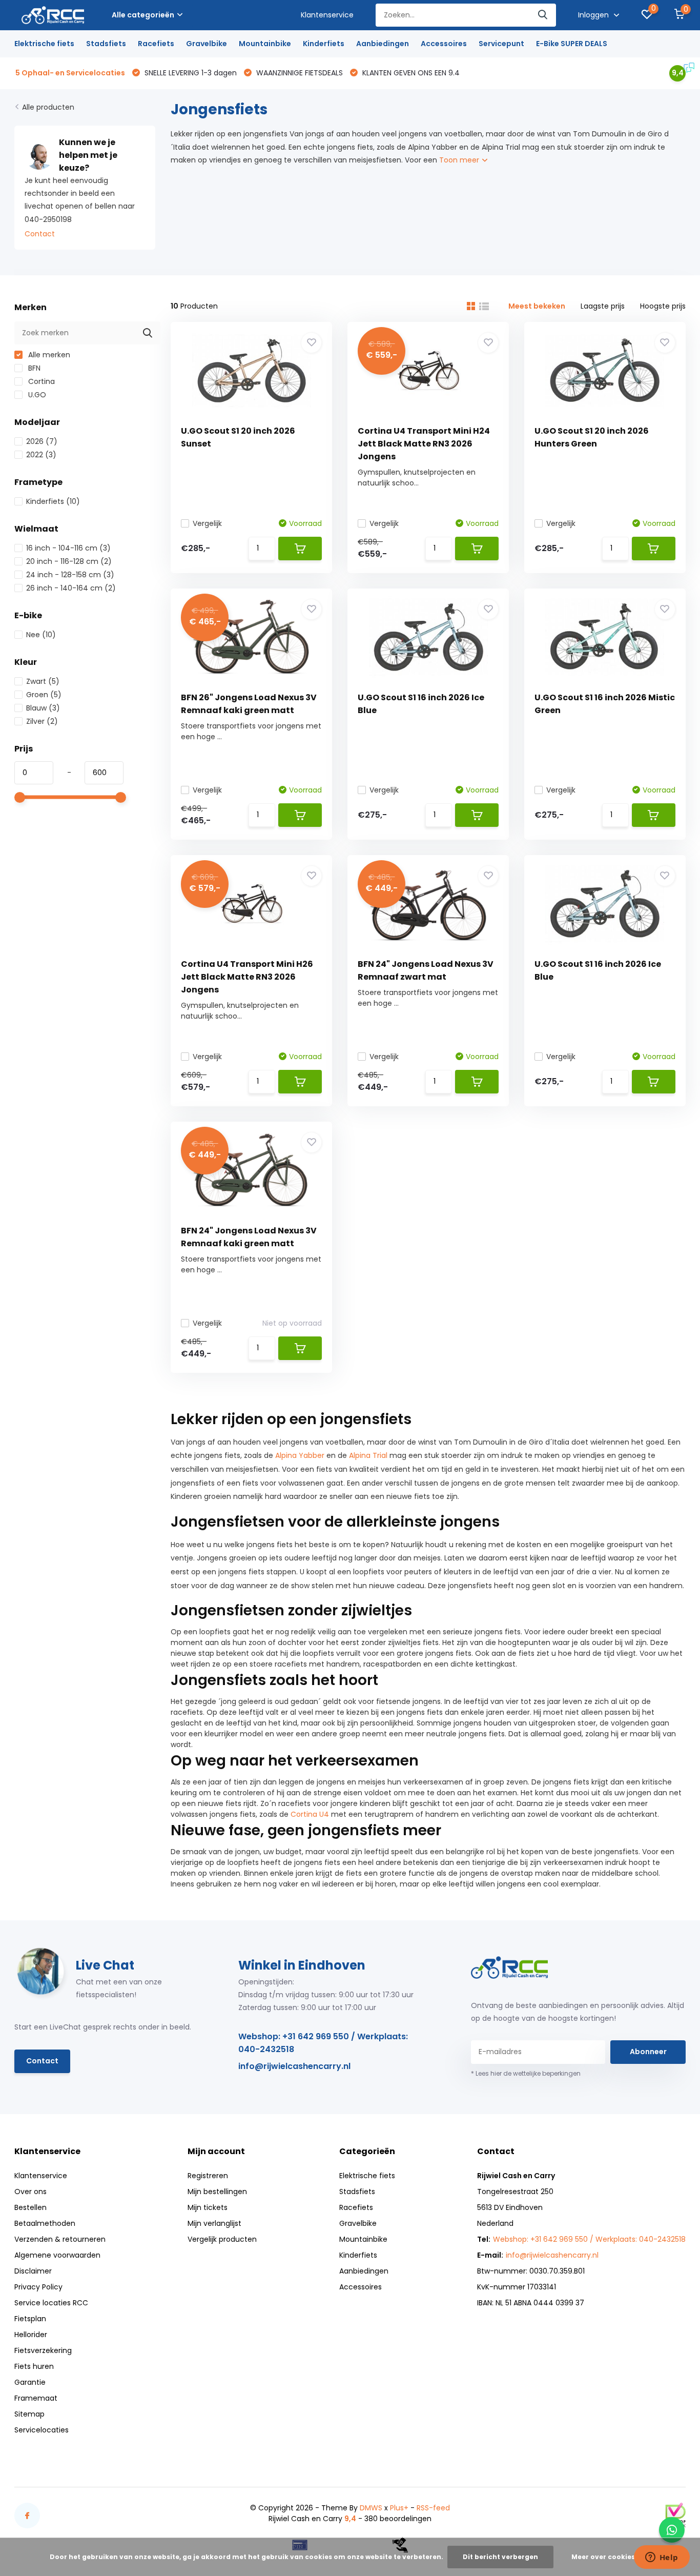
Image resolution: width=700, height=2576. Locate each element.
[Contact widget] (672, 2530)
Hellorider (31, 2335)
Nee (41, 635)
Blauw (43, 708)
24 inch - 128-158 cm (70, 575)
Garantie (30, 2382)
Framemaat (36, 2398)
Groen (44, 695)
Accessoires (444, 44)
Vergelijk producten (222, 2239)
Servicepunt (501, 44)
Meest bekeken (537, 306)
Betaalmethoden (45, 2223)
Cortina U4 (310, 1814)
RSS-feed (433, 2508)
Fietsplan (30, 2319)
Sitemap (29, 2414)
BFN (33, 368)
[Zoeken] (543, 15)
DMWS (371, 2508)
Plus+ (399, 2508)
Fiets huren (34, 2366)
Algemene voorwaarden (57, 2255)
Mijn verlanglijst (214, 2223)
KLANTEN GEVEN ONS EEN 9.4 (410, 73)
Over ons (30, 2192)
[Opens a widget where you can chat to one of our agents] (662, 2558)
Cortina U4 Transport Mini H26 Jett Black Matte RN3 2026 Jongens (247, 977)
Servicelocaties (42, 2430)
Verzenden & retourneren (60, 2239)
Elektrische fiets (44, 44)
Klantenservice (327, 15)
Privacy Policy (38, 2287)
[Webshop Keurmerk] (675, 2515)
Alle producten (48, 107)
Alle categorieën (143, 15)
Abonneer (648, 2052)
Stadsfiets (106, 44)
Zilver (42, 721)
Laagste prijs (603, 306)
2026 (42, 441)
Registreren (208, 2176)
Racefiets (156, 44)
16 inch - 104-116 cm (68, 548)
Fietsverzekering (43, 2350)
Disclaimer (33, 2271)
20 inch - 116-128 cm (69, 561)
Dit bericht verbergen (500, 2557)
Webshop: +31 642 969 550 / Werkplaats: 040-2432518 (323, 2043)
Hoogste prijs (663, 306)
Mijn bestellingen (217, 2192)
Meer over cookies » (606, 2557)
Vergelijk (207, 523)
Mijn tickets (208, 2207)
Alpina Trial (368, 1455)
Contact (40, 234)
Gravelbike (207, 44)
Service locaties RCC (51, 2303)
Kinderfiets (324, 44)
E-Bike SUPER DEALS (572, 44)
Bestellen (30, 2207)
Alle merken (48, 355)
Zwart (43, 681)
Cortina (40, 381)
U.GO (36, 395)
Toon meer (460, 160)
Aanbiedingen (383, 44)
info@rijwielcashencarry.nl (294, 2066)
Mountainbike (265, 44)
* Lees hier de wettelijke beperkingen (526, 2073)
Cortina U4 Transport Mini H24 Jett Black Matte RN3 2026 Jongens (424, 444)
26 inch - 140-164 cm (71, 588)
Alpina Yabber (300, 1455)
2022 (41, 455)
